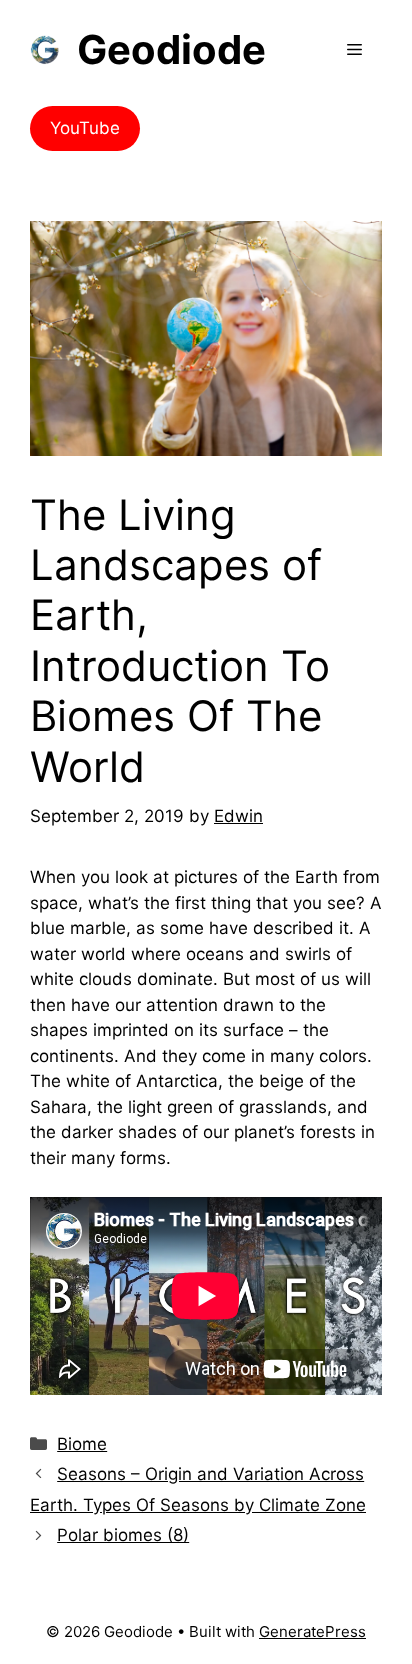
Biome (82, 1444)
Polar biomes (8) (123, 1535)
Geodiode (171, 49)
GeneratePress (312, 1631)
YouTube (85, 128)
